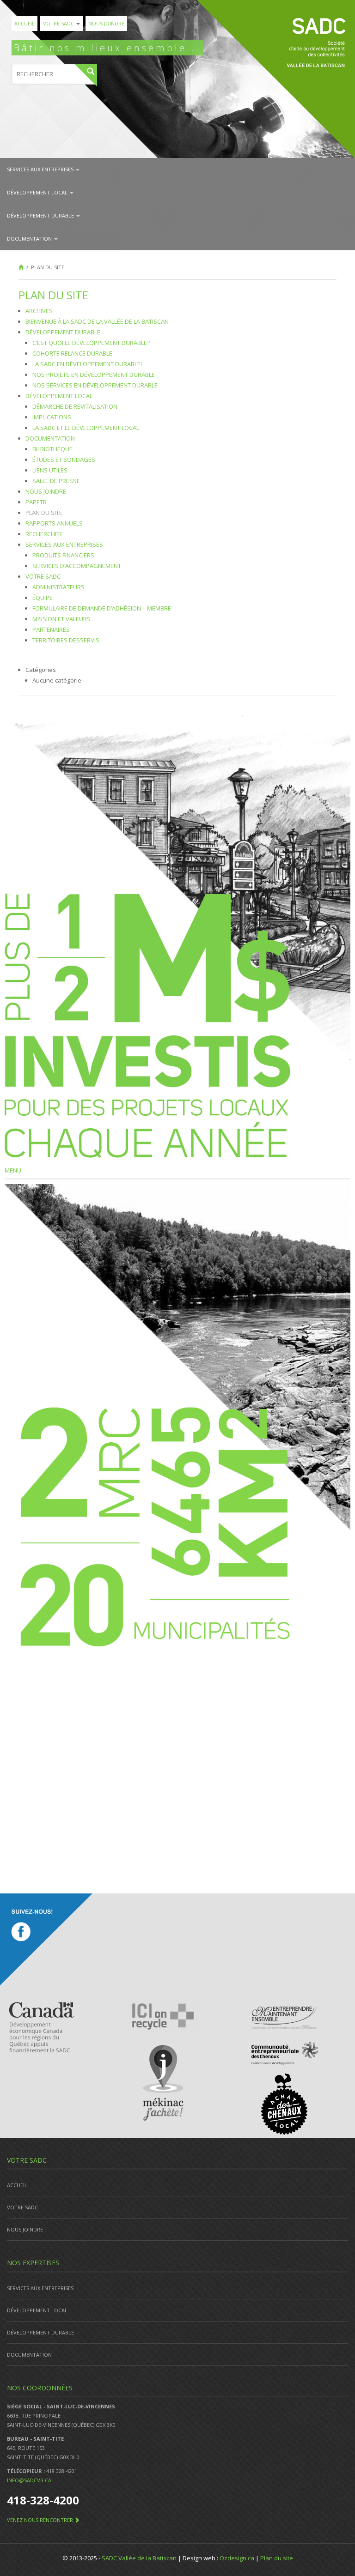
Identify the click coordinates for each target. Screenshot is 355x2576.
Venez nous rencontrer (41, 2520)
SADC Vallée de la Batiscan (139, 2558)
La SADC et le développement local (86, 428)
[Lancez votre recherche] (86, 75)
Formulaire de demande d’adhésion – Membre (102, 608)
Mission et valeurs (61, 619)
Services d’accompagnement (77, 566)
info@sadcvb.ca (29, 2480)
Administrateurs (58, 587)
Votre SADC (59, 23)
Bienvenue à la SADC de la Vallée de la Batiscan (97, 321)
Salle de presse (56, 481)
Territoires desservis (66, 640)
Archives (39, 311)
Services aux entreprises (41, 169)
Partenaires (51, 629)
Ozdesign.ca (237, 2558)
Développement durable (41, 215)
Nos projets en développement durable (94, 375)
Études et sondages (64, 460)
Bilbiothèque (52, 449)
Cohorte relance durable (72, 353)
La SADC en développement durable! (87, 364)
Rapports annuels (54, 523)
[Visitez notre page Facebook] (46, 1940)
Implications (52, 417)
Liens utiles (50, 470)
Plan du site (44, 513)
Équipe (43, 598)
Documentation (30, 239)
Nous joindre (106, 23)
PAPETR (36, 502)
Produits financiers (63, 555)
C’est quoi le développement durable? (91, 343)
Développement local (38, 192)
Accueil (24, 23)
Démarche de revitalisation (75, 406)
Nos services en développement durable (95, 385)
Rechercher (44, 534)
